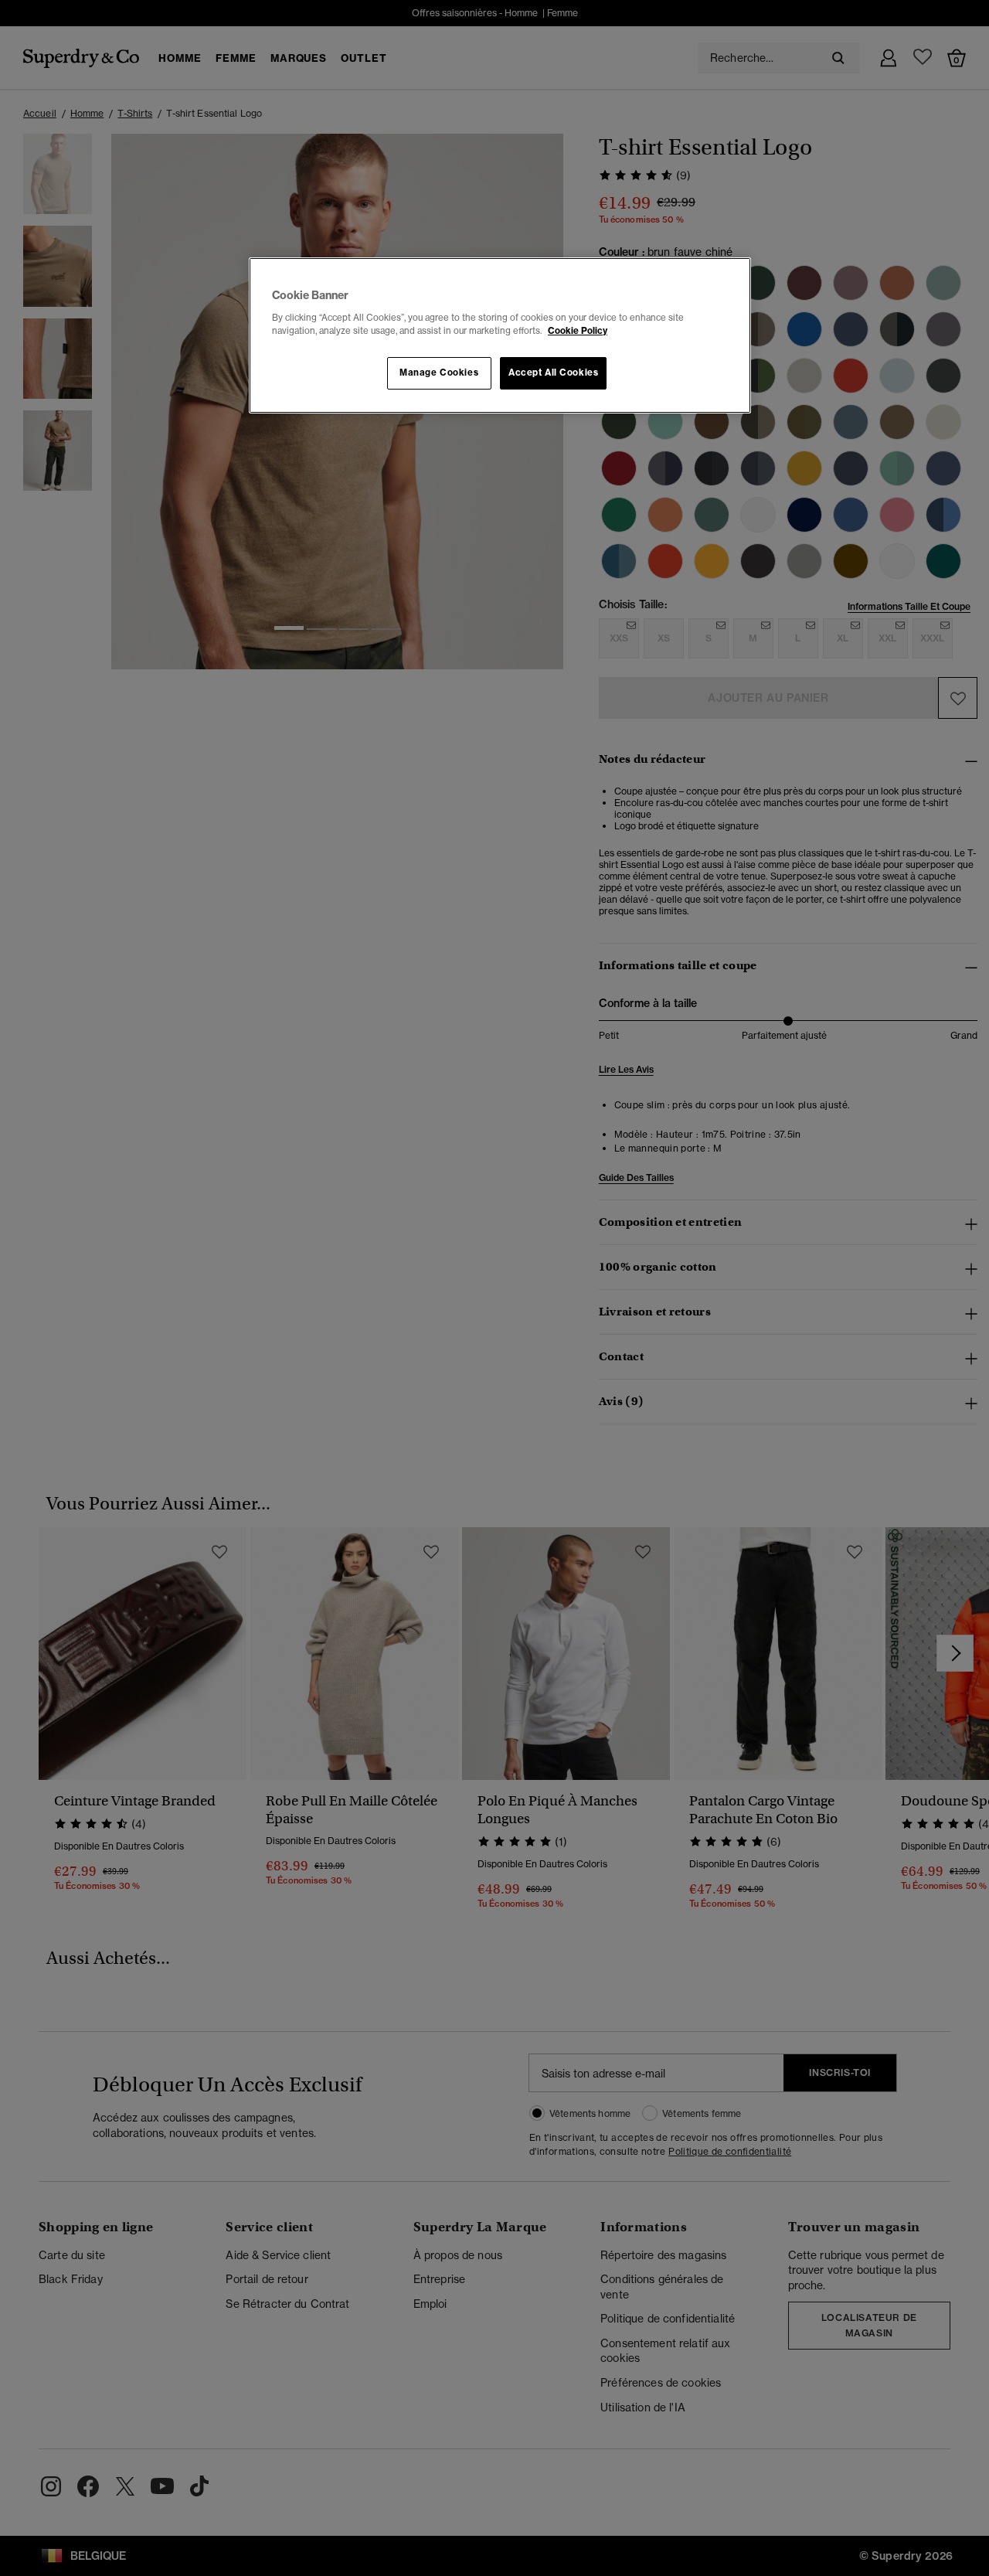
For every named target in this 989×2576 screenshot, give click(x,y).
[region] (500, 335)
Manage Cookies (439, 373)
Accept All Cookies (553, 373)
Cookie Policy (578, 331)
